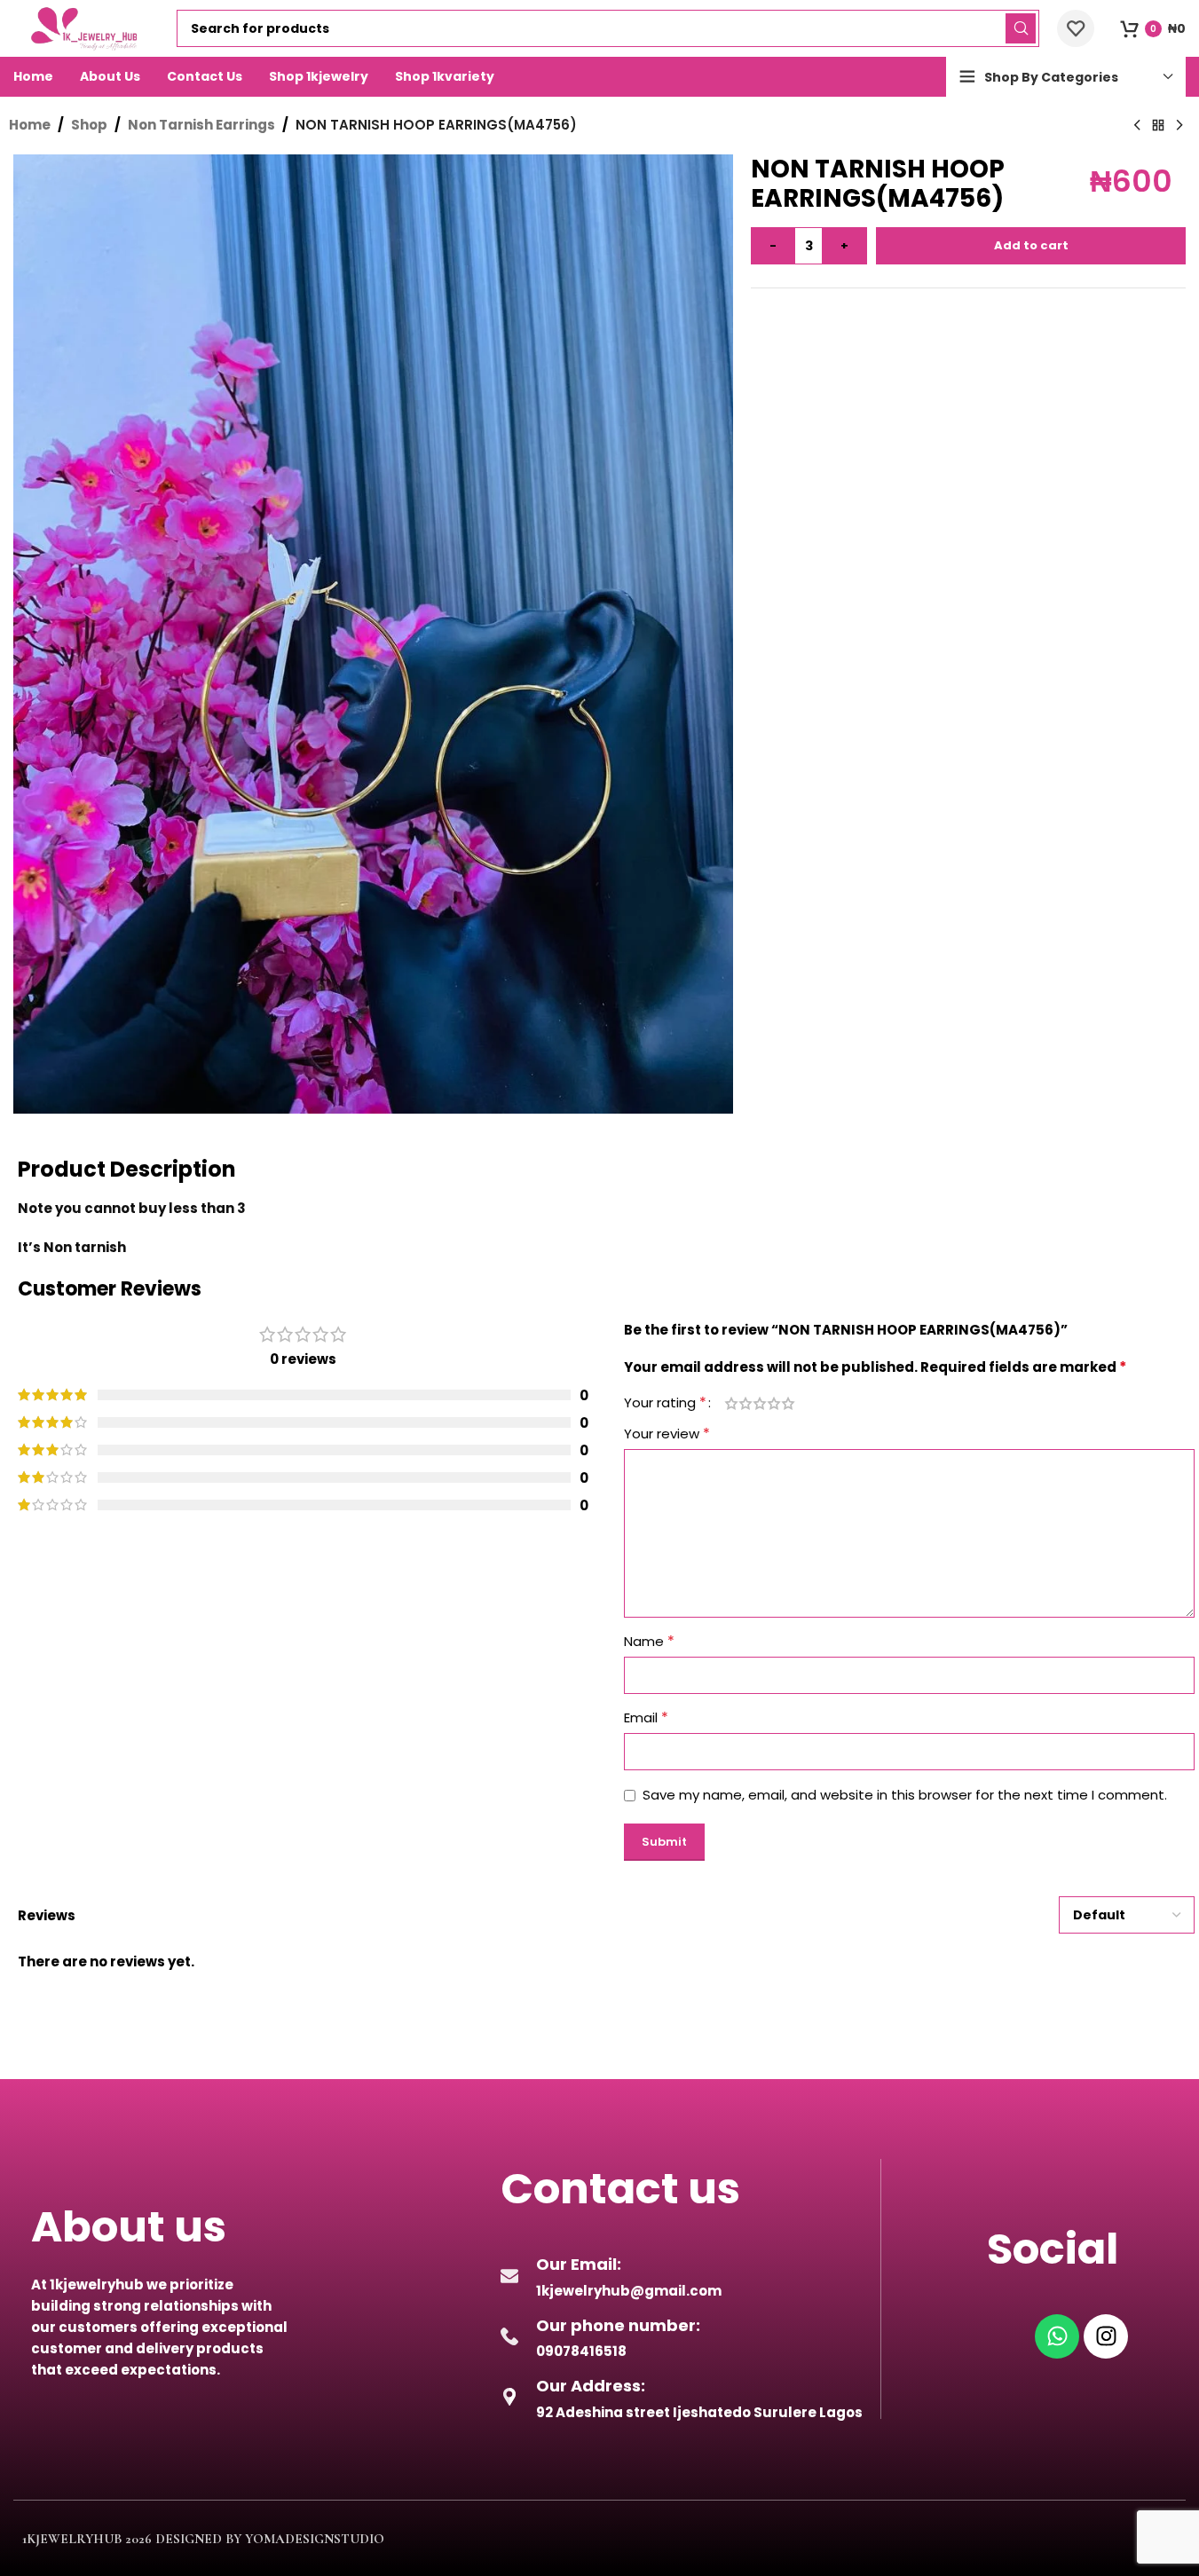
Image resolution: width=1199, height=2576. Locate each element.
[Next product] (1179, 126)
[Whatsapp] (1057, 2336)
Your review (667, 1434)
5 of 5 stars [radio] (788, 1403)
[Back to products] (1158, 126)
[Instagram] (1106, 2336)
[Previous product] (1137, 126)
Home (30, 125)
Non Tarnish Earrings (201, 125)
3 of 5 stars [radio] (760, 1403)
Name (649, 1641)
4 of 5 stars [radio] (774, 1403)
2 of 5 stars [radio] (745, 1403)
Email (646, 1717)
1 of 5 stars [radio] (731, 1403)
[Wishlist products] (1076, 28)
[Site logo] (86, 27)
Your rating (665, 1403)
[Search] (1021, 28)
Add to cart (1031, 245)
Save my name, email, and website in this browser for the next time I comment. (905, 1795)
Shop (89, 125)
